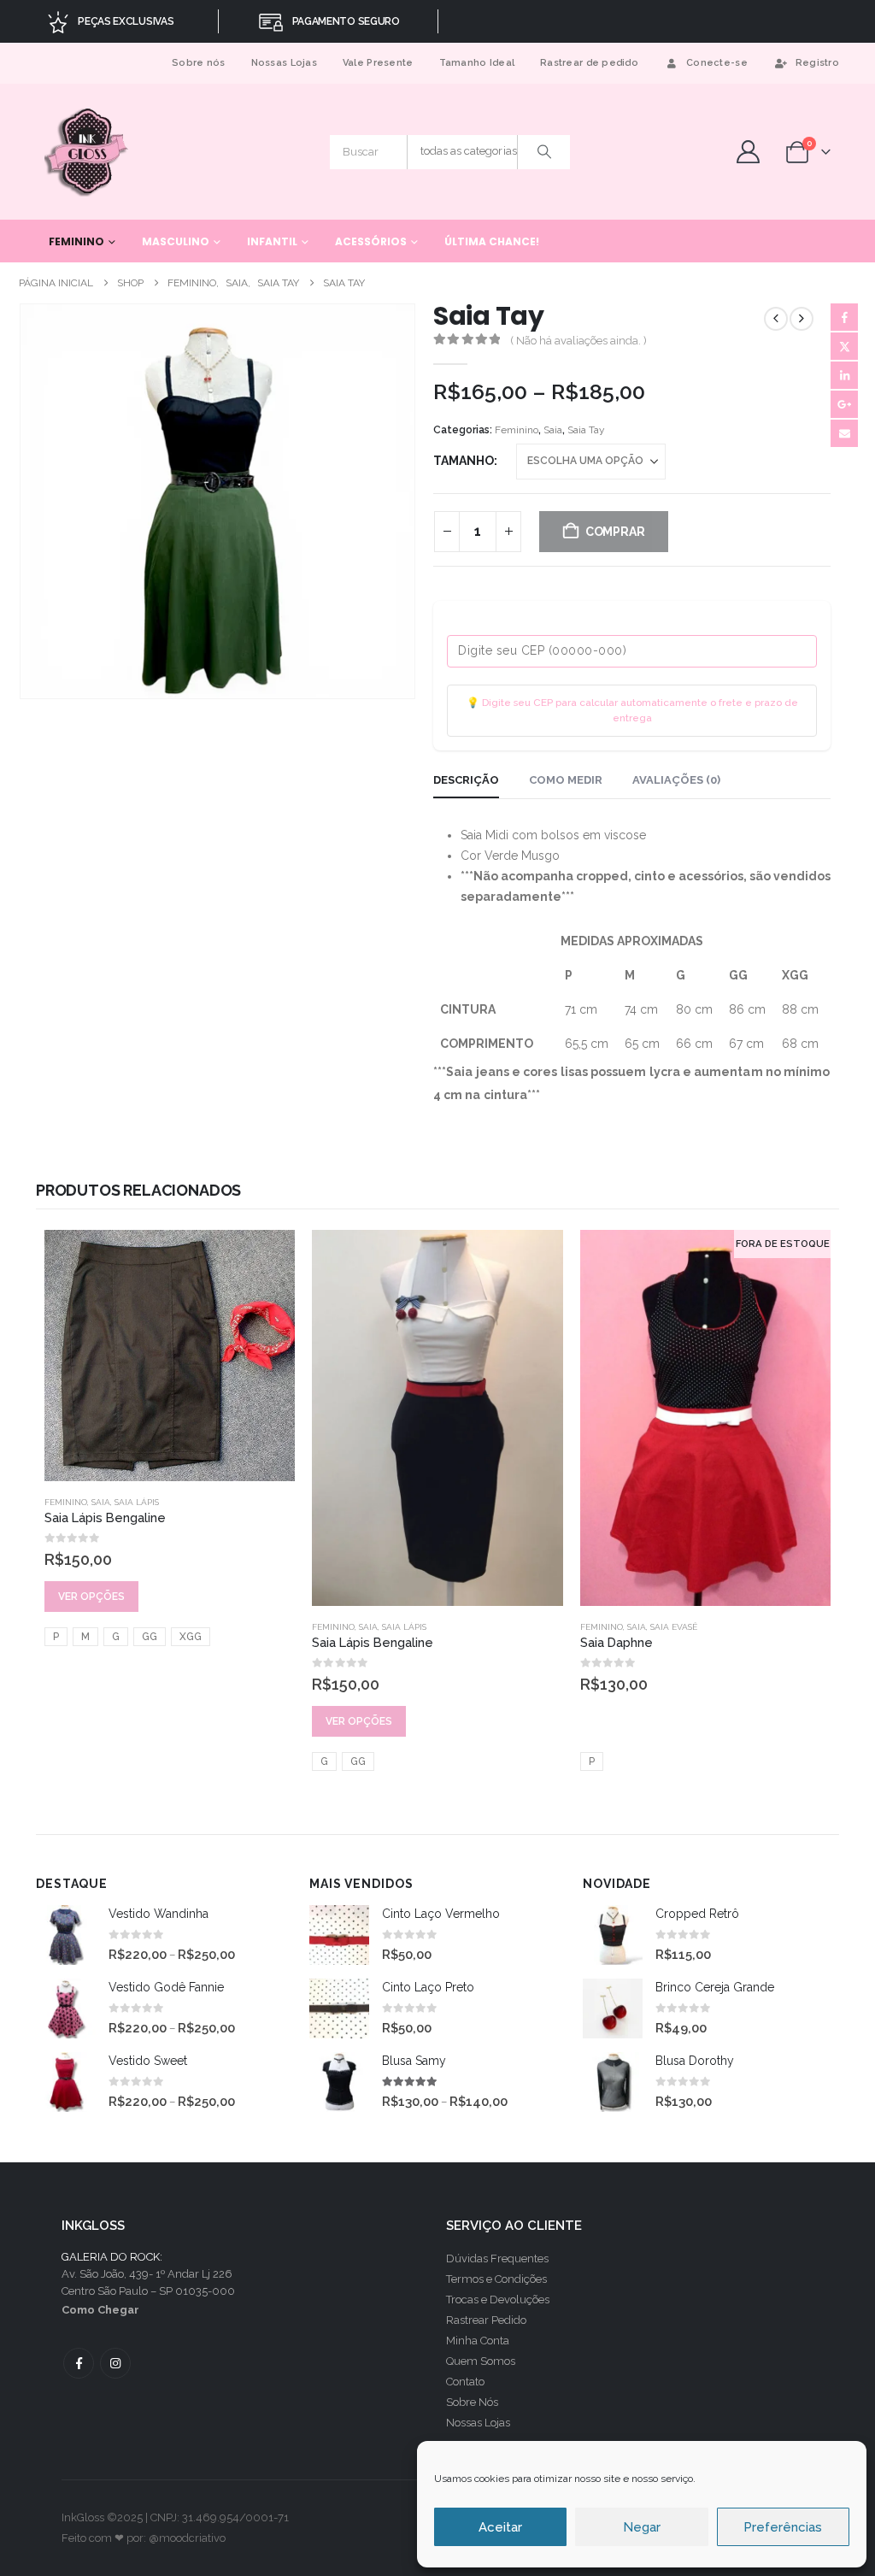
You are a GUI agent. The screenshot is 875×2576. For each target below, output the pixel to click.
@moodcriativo (187, 2538)
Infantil (272, 241)
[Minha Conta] (748, 152)
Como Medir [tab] (566, 780)
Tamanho (464, 461)
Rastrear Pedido (486, 2320)
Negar (642, 2527)
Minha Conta (478, 2341)
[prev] (776, 319)
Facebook (844, 317)
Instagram (115, 2363)
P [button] (56, 1637)
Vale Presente (378, 63)
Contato (465, 2382)
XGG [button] (191, 1637)
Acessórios (371, 241)
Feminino (76, 241)
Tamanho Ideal (477, 63)
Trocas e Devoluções (498, 2300)
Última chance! (492, 241)
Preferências (783, 2527)
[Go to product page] (170, 1356)
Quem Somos (481, 2361)
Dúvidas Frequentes (497, 2258)
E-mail (844, 433)
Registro (817, 63)
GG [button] (150, 1637)
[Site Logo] (88, 152)
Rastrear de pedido (589, 63)
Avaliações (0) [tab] (676, 780)
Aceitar (500, 2527)
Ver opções (91, 1597)
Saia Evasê (674, 1627)
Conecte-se (717, 63)
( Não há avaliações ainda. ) (578, 341)
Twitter (844, 346)
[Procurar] (544, 152)
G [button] (116, 1637)
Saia (553, 430)
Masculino (176, 241)
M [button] (85, 1637)
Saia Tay (586, 430)
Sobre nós (198, 63)
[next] (802, 319)
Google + (844, 404)
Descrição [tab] (466, 780)
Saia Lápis (137, 1502)
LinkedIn (844, 375)
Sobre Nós (472, 2402)
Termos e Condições (496, 2279)
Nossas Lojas (284, 63)
